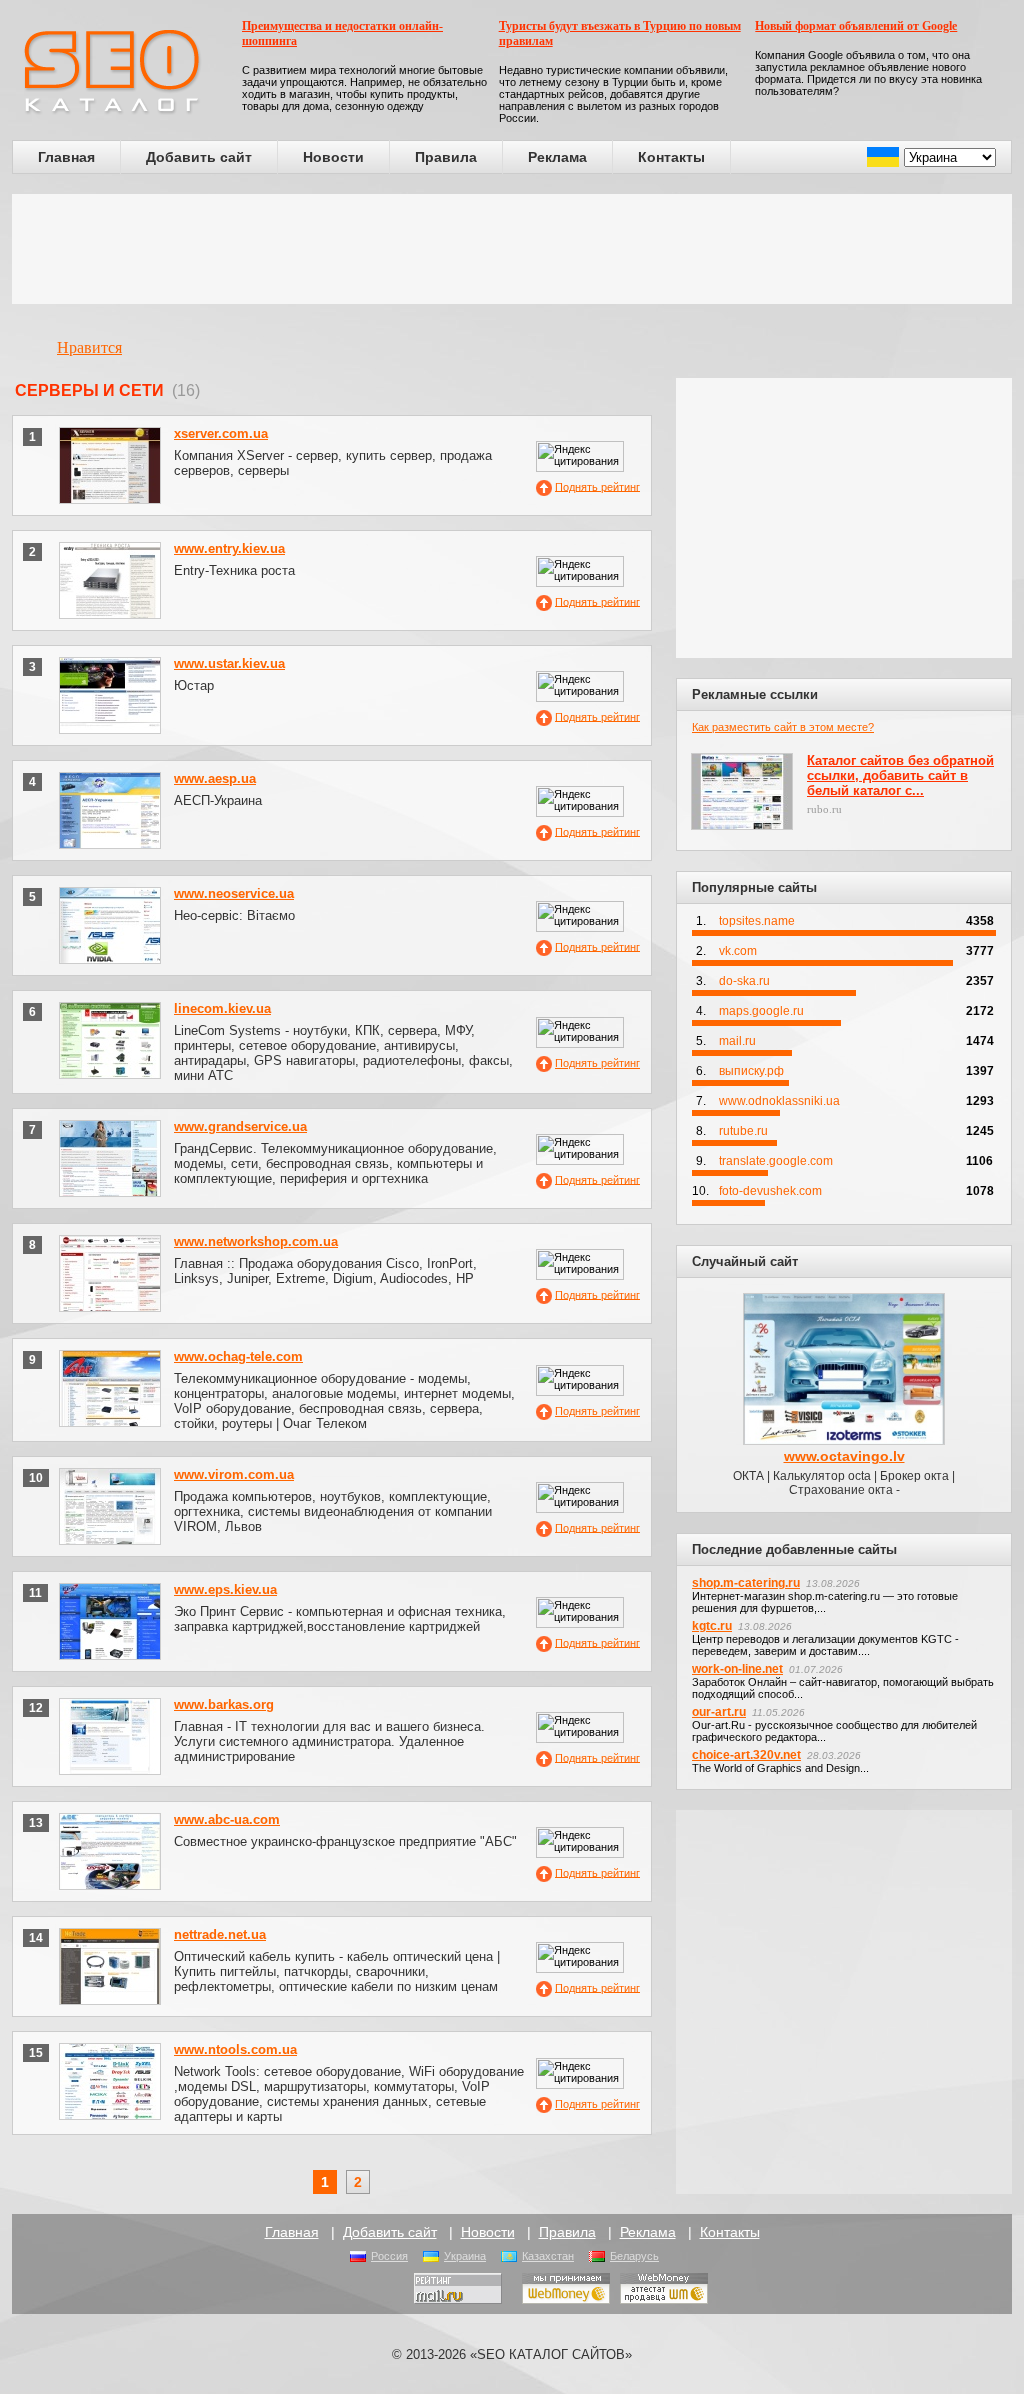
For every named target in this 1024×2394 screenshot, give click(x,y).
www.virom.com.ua (234, 1474)
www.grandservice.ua (240, 1126)
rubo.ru (824, 809)
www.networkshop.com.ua (256, 1241)
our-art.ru (719, 1712)
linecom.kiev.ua (222, 1008)
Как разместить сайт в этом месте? (783, 727)
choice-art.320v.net (746, 1755)
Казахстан (548, 2256)
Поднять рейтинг (597, 486)
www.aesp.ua (215, 778)
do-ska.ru (744, 981)
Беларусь (634, 2256)
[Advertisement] (512, 249)
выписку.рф (751, 1071)
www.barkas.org (224, 1704)
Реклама (557, 157)
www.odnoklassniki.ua (779, 1101)
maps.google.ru (761, 1011)
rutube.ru (743, 1131)
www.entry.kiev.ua (229, 548)
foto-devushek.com (770, 1191)
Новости (333, 157)
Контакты (671, 157)
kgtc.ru (712, 1626)
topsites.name (757, 921)
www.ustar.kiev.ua (229, 663)
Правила (446, 157)
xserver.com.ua (221, 433)
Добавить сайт (199, 157)
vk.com (738, 951)
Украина (465, 2256)
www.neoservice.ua (234, 893)
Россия (389, 2256)
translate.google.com (776, 1161)
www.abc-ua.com (227, 1819)
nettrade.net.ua (220, 1934)
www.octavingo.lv (844, 1456)
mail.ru (737, 1041)
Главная (66, 157)
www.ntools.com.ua (235, 2049)
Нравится (89, 347)
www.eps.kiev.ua (225, 1589)
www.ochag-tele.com (238, 1356)
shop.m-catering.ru (746, 1583)
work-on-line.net (737, 1669)
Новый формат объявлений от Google (856, 26)
